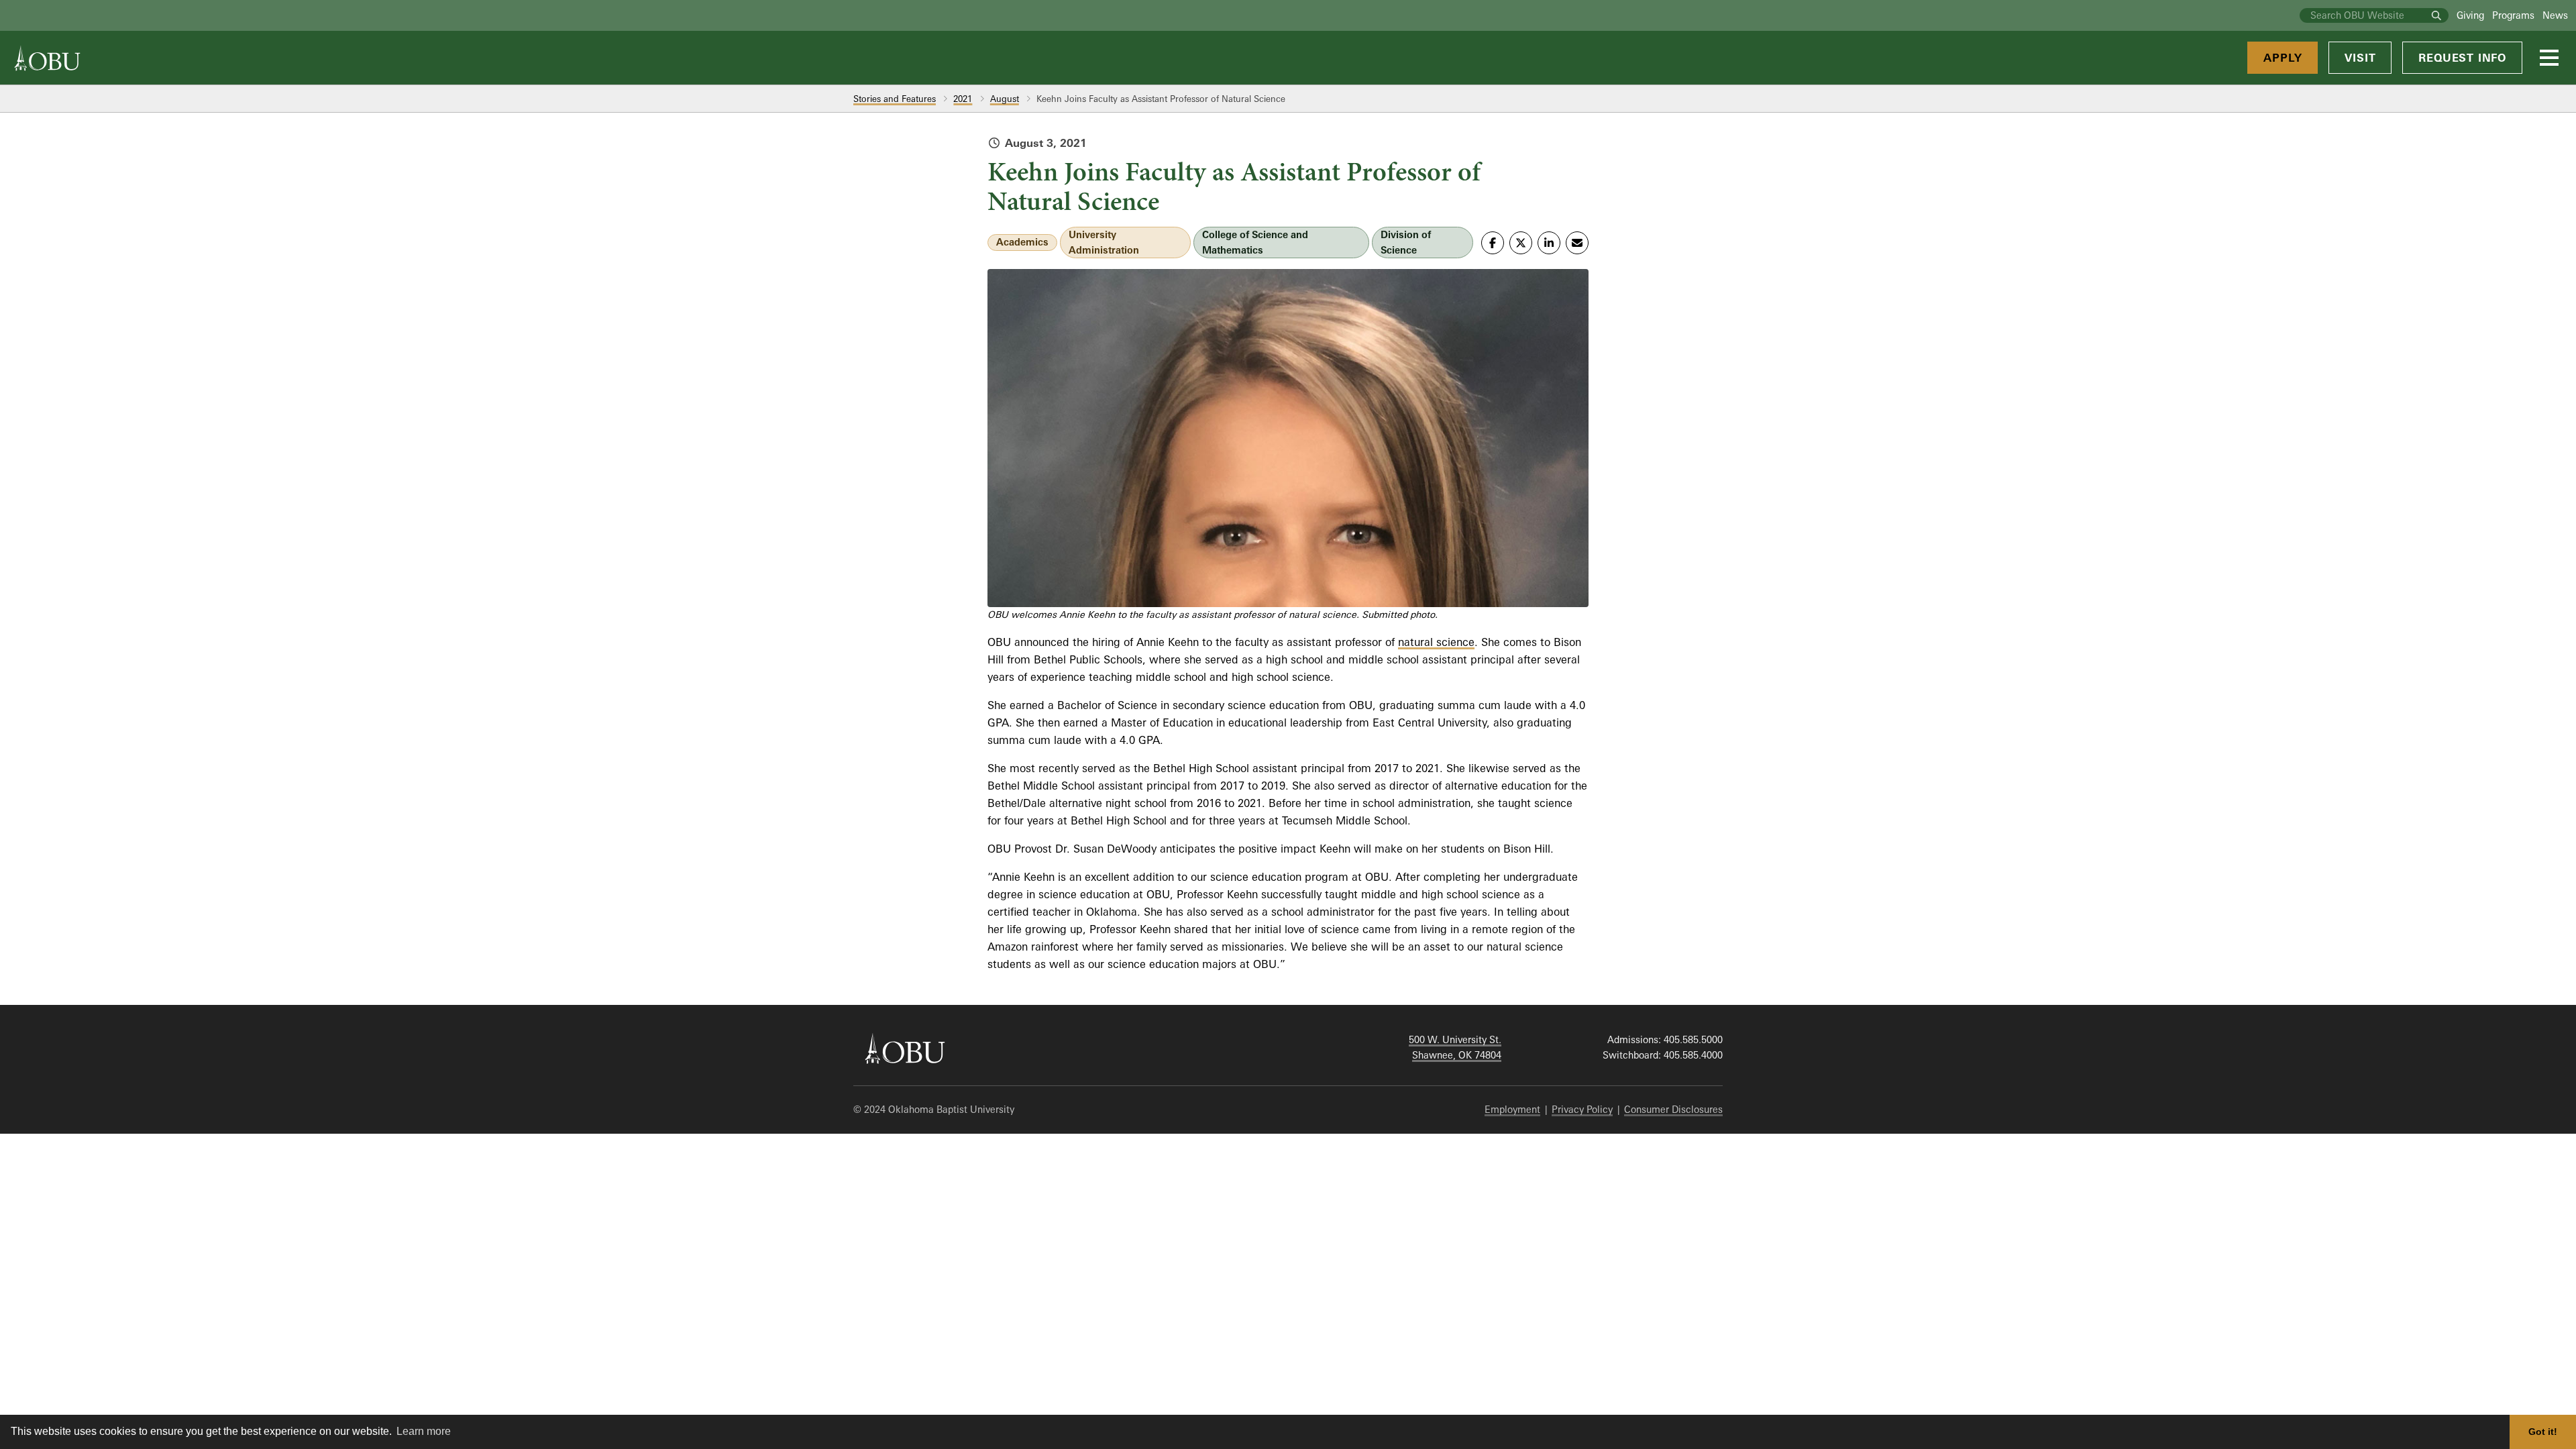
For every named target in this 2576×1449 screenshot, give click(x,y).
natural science (1436, 642)
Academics (1022, 242)
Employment (1512, 1109)
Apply (2283, 58)
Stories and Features (895, 99)
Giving (2470, 15)
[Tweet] (1521, 243)
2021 (963, 99)
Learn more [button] (424, 1431)
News (2555, 15)
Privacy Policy (1582, 1109)
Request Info (2462, 58)
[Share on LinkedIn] (1549, 243)
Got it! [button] (2543, 1432)
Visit (2360, 58)
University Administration (1104, 242)
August (1005, 99)
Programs (2513, 15)
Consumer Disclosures (1673, 1109)
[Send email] (1577, 243)
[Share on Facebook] (1493, 243)
